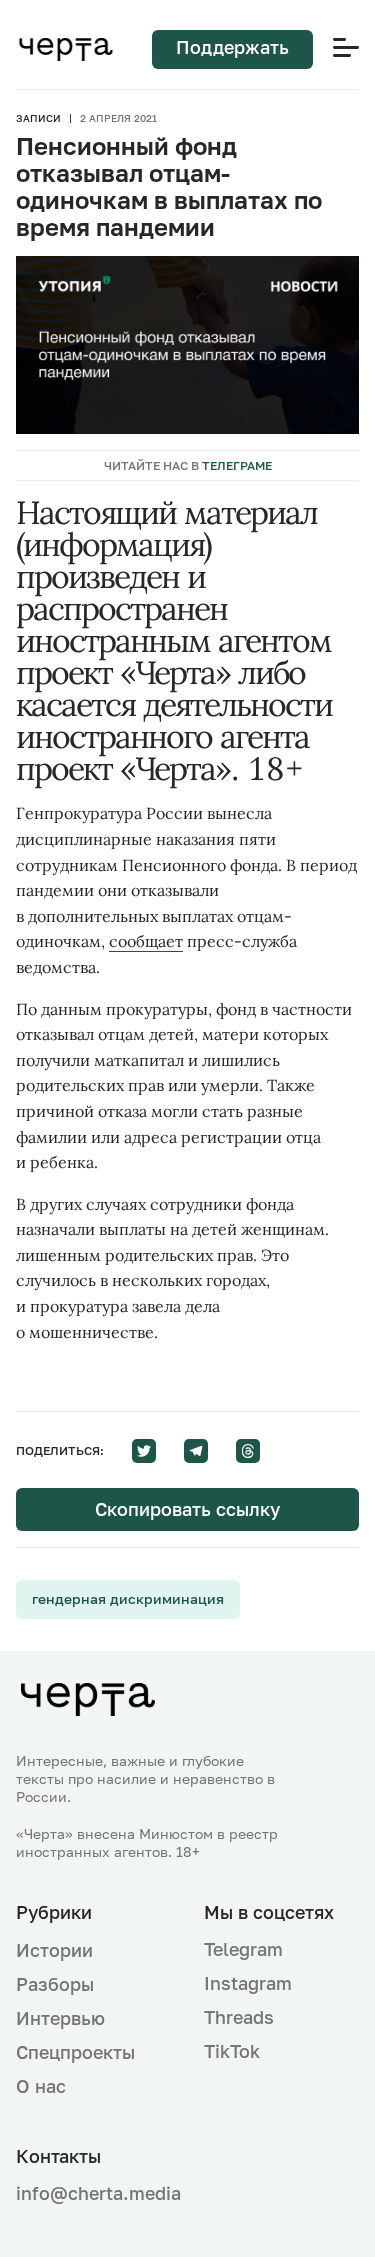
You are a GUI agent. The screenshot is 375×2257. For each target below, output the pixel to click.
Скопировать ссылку (187, 1509)
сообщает (146, 941)
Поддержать (232, 47)
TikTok (232, 2051)
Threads (239, 2017)
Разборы (55, 1984)
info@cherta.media (94, 2193)
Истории (54, 1950)
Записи (38, 118)
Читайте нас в (188, 465)
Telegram (243, 1949)
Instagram (248, 1983)
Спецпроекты (75, 2052)
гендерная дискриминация (128, 1598)
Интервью (60, 2018)
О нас (41, 2086)
